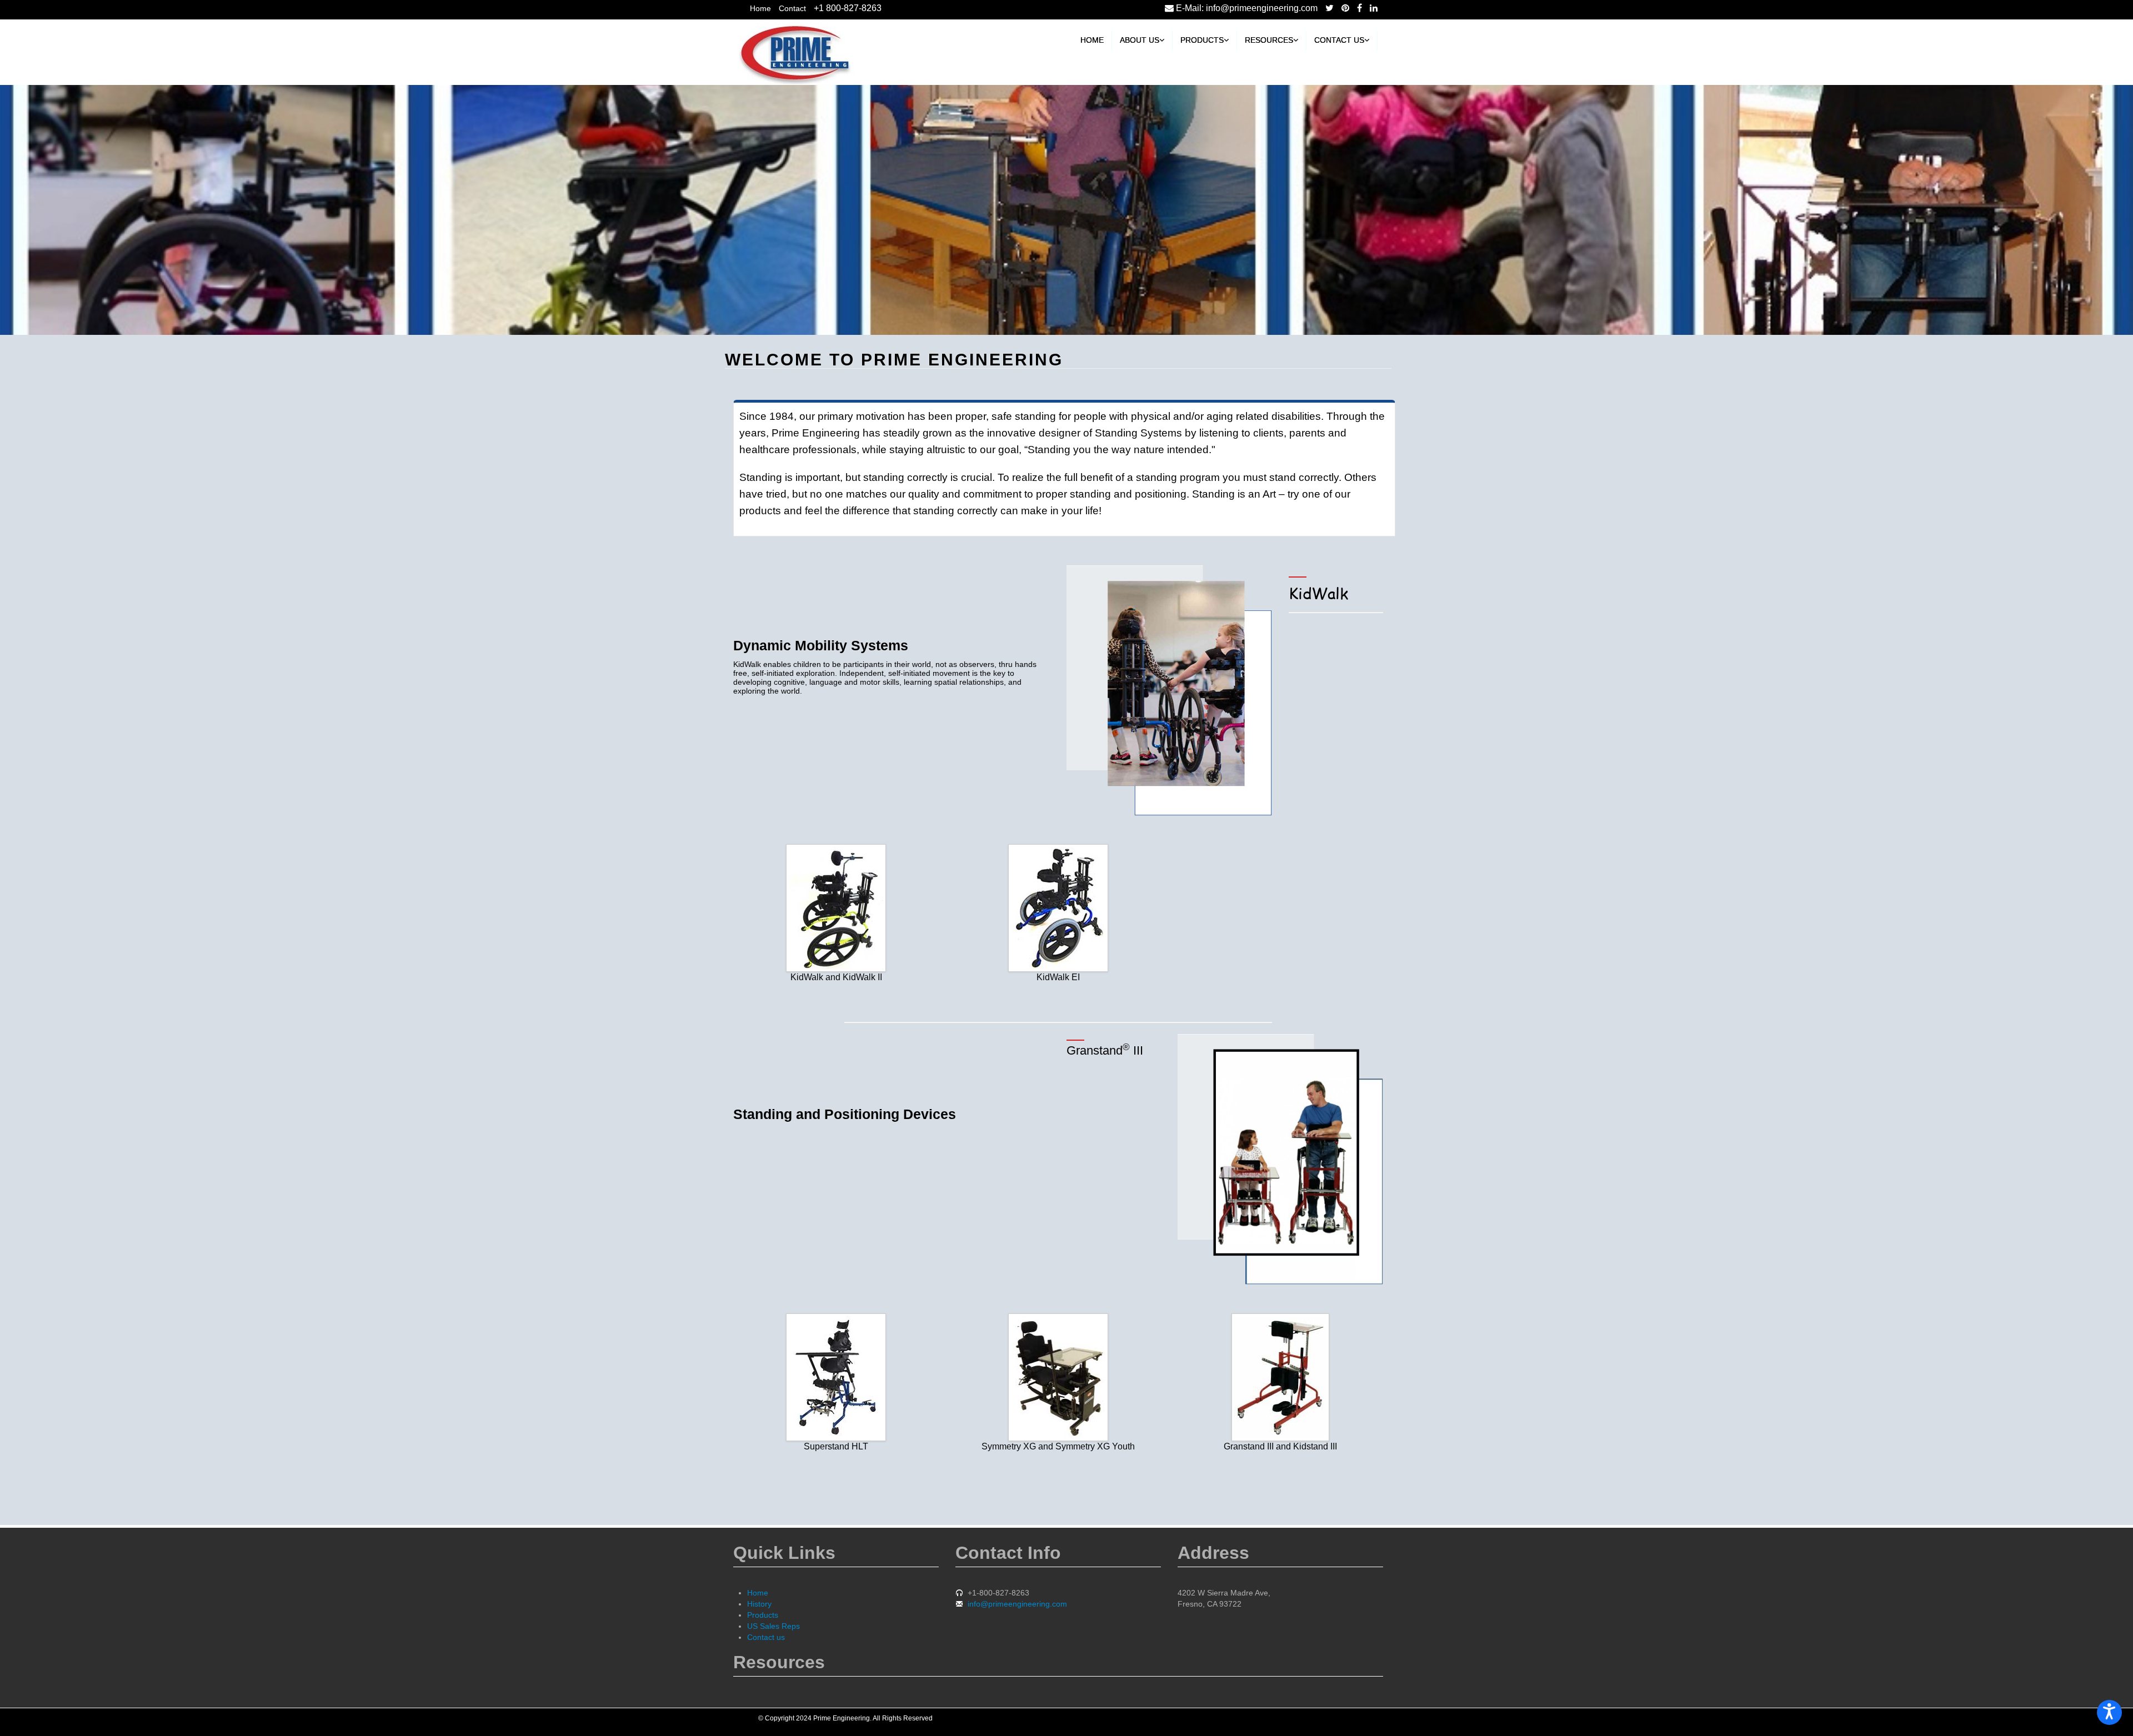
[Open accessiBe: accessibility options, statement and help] (2109, 1712)
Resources (1269, 40)
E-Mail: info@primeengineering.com (1246, 8)
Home (760, 8)
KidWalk (1318, 593)
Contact (792, 8)
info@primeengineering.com (1017, 1604)
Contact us (1339, 40)
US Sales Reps (773, 1626)
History (759, 1604)
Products (1202, 40)
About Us (1140, 40)
